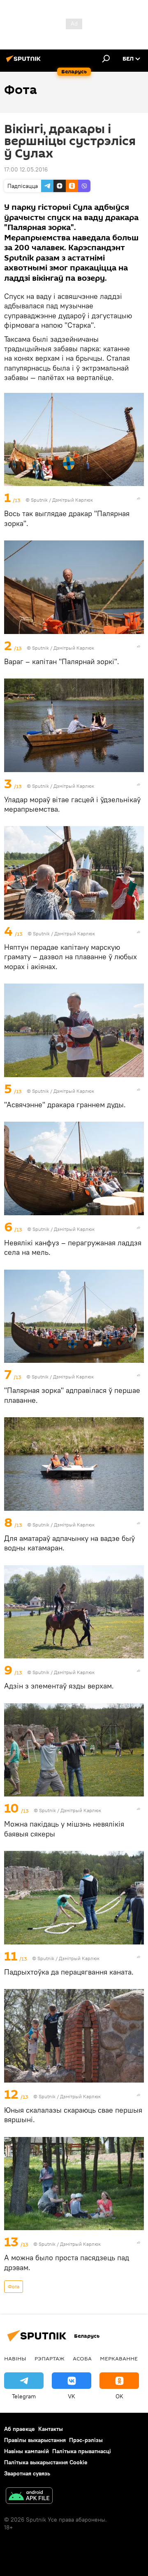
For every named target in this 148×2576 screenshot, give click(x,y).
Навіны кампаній (27, 2451)
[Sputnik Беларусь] (25, 62)
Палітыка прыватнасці (82, 2451)
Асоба (82, 2358)
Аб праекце (20, 2429)
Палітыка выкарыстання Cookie (46, 2462)
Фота (14, 2286)
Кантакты (51, 2429)
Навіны (15, 2358)
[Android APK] (29, 2497)
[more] (139, 498)
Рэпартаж (50, 2358)
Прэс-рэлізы (86, 2440)
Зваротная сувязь (27, 2473)
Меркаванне (119, 2358)
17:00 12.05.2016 (26, 169)
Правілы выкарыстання (35, 2440)
